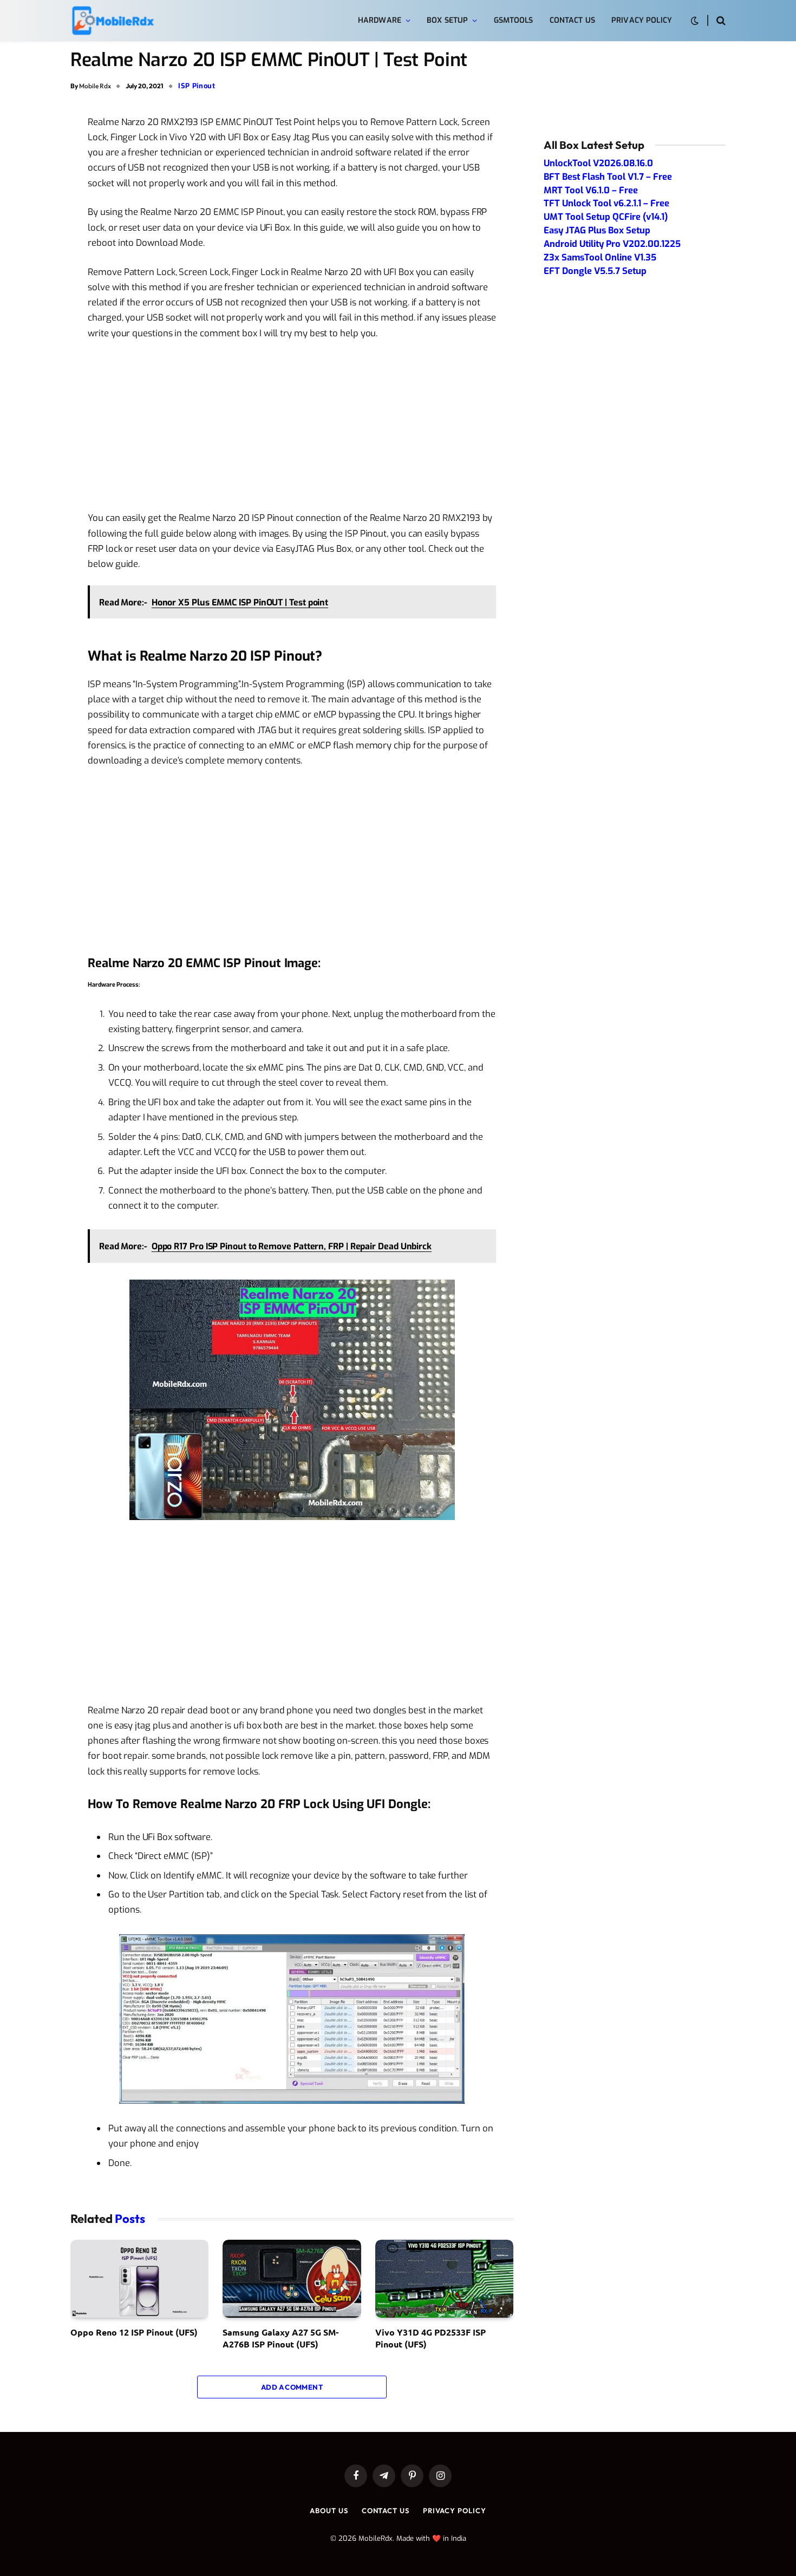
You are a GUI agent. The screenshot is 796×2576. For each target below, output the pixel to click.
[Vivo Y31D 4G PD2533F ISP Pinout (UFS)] (444, 2279)
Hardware (380, 20)
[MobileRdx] (112, 21)
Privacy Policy (642, 20)
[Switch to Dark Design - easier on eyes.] (695, 21)
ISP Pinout (197, 86)
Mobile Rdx (95, 86)
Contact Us (572, 20)
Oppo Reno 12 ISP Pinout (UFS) (134, 2332)
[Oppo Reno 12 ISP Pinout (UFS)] (139, 2279)
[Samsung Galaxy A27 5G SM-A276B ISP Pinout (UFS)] (292, 2279)
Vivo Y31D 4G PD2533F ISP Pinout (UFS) (430, 2338)
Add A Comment (292, 2387)
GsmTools (514, 20)
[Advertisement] (292, 430)
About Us (329, 2510)
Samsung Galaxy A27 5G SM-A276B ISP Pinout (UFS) (280, 2338)
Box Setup (447, 20)
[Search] (720, 21)
